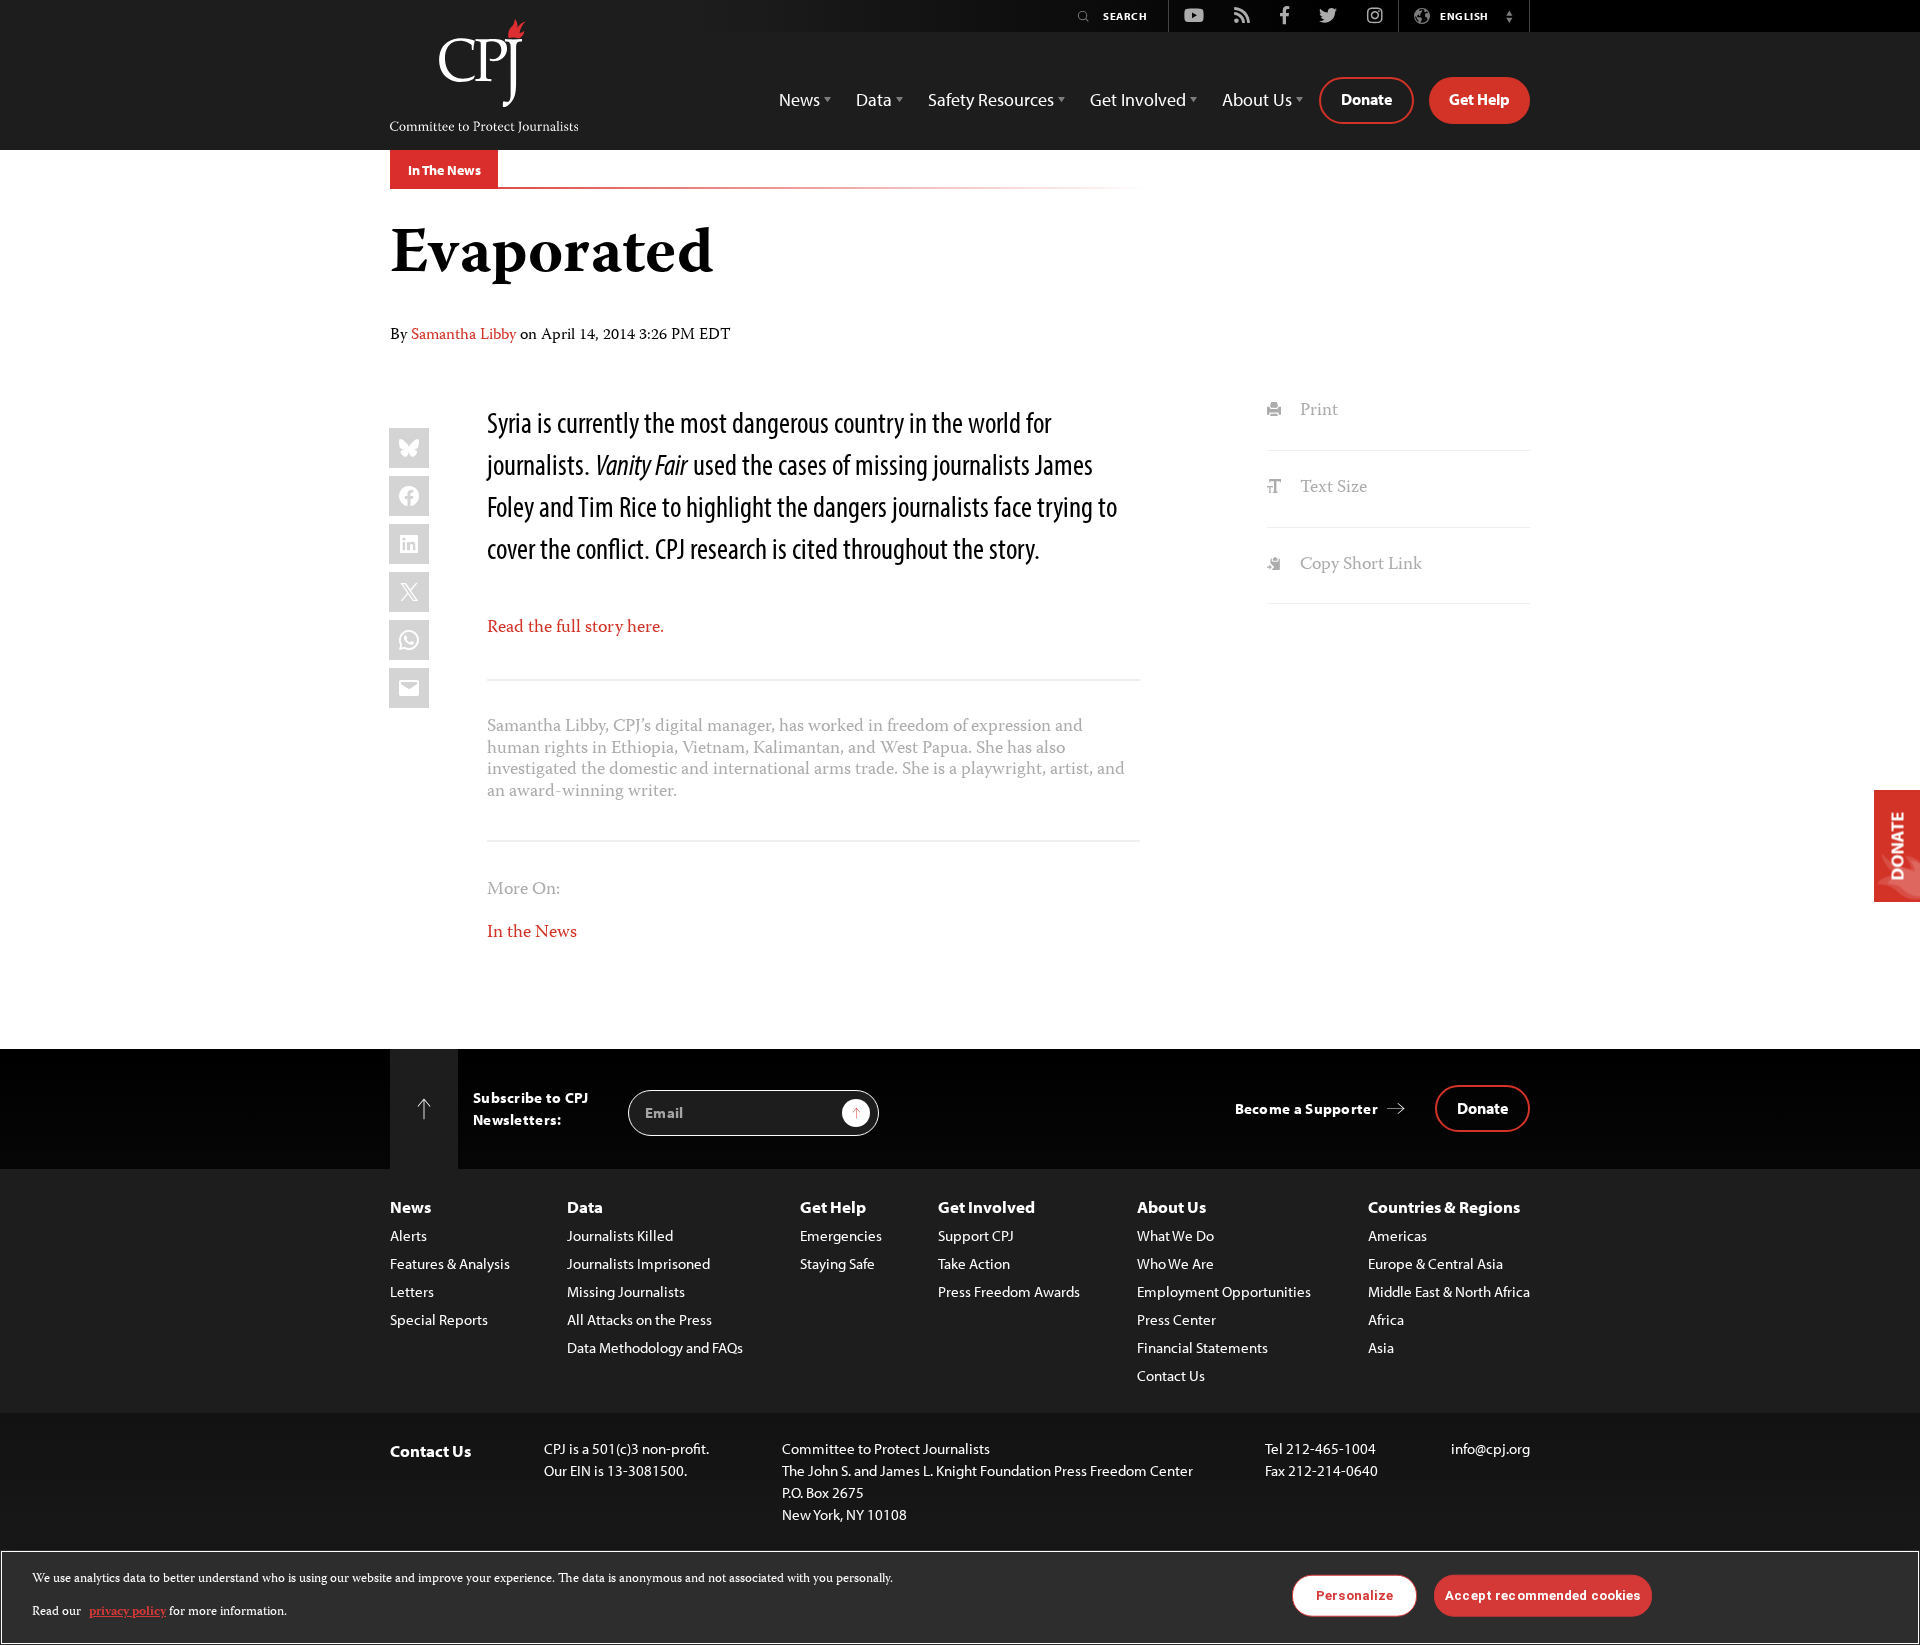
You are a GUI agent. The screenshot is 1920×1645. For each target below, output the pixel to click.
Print (1316, 411)
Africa (1386, 1319)
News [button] (799, 99)
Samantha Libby (463, 336)
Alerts (408, 1235)
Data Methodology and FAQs (655, 1347)
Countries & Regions (1444, 1206)
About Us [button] (1257, 99)
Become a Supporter (1306, 1108)
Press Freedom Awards (1009, 1291)
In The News (444, 170)
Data (585, 1206)
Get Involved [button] (1138, 99)
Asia (1381, 1347)
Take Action (974, 1263)
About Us (1171, 1206)
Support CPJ (976, 1235)
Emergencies (841, 1235)
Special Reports (439, 1319)
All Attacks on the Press (639, 1319)
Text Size (1331, 488)
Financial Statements (1202, 1347)
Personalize (1354, 1595)
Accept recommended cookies (1542, 1595)
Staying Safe (837, 1263)
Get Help (1479, 99)
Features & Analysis (450, 1263)
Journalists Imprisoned (638, 1263)
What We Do (1175, 1235)
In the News (532, 933)
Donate (1366, 99)
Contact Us (1171, 1375)
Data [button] (874, 99)
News (410, 1206)
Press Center (1176, 1319)
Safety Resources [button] (991, 99)
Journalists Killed (620, 1235)
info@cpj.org (1490, 1448)
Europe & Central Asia (1435, 1263)
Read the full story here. (575, 628)
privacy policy (127, 1611)
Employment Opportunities (1224, 1291)
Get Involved (986, 1206)
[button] (1509, 16)
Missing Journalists (626, 1291)
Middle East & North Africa (1449, 1291)
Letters (412, 1291)
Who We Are (1175, 1263)
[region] (960, 1597)
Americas (1397, 1235)
